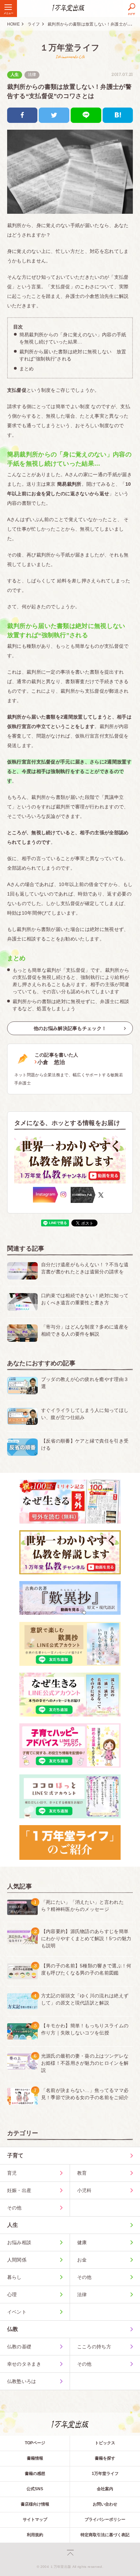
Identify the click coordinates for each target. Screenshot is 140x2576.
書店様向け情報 (35, 2504)
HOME (13, 24)
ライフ (34, 24)
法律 (32, 75)
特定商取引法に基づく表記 (105, 2535)
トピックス (105, 2443)
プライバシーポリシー (105, 2519)
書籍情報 (35, 2458)
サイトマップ (35, 2519)
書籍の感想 (35, 2474)
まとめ (27, 369)
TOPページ (35, 2443)
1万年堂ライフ (105, 2474)
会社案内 (105, 2489)
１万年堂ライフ (70, 47)
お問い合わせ (105, 2504)
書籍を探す (105, 2458)
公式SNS (35, 2489)
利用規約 (35, 2535)
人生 (15, 75)
